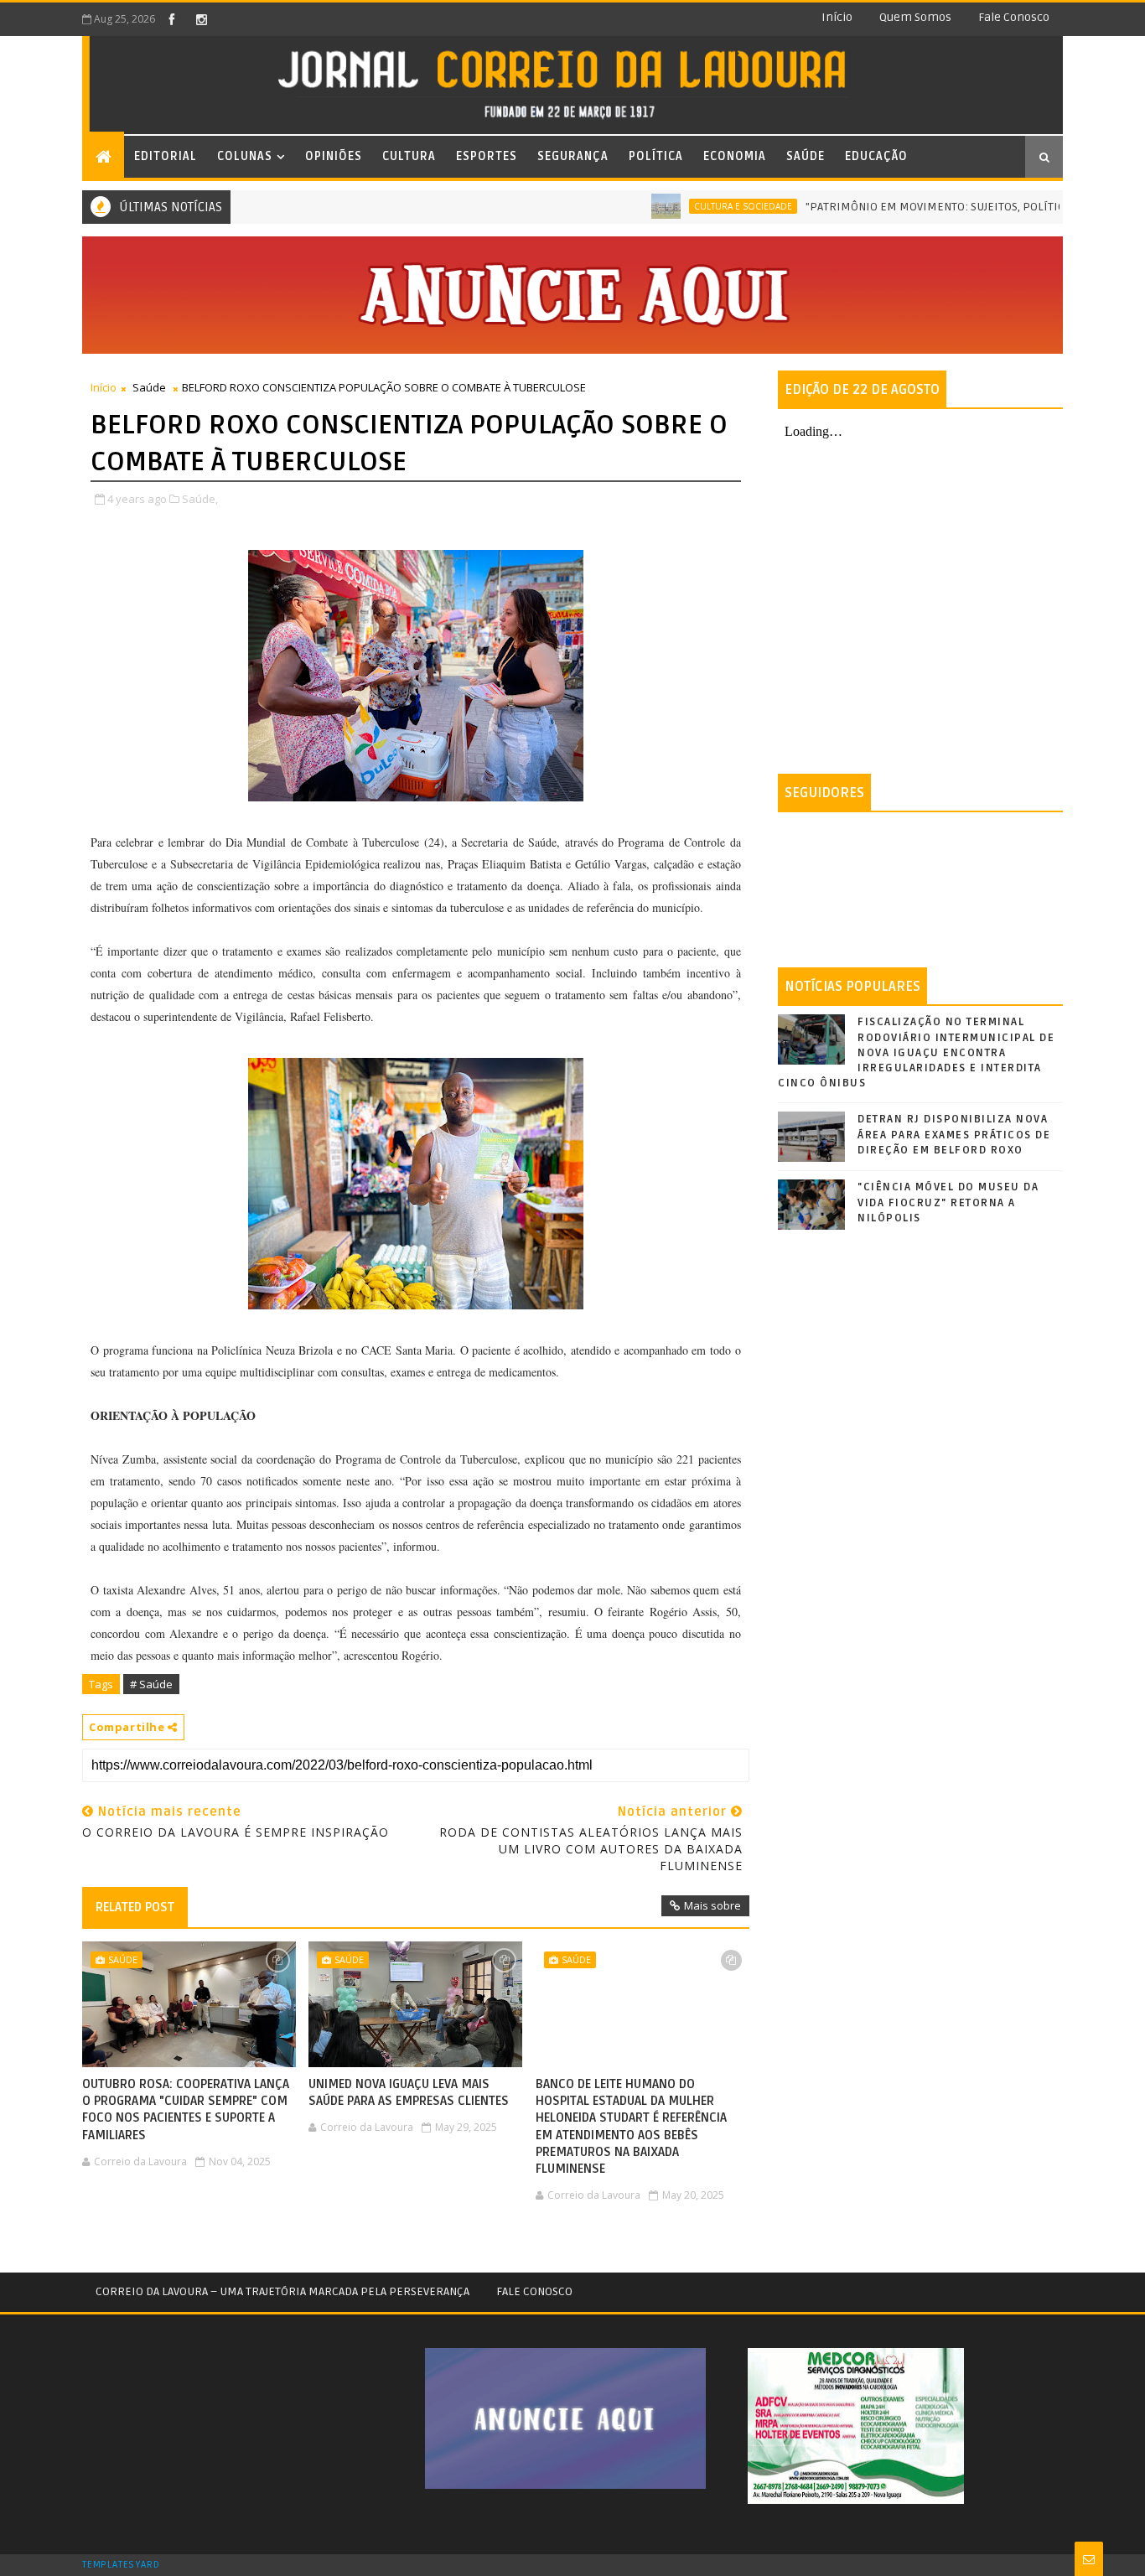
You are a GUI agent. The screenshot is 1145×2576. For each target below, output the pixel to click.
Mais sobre (712, 1905)
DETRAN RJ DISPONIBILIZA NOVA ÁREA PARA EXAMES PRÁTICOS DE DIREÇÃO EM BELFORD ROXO (954, 1134)
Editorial (166, 156)
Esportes (487, 156)
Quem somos (915, 17)
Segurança (573, 156)
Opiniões (334, 156)
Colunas (245, 156)
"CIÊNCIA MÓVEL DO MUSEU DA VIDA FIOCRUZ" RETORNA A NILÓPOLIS (948, 1202)
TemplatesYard (121, 2565)
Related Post (135, 1907)
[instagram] (201, 19)
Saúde (806, 156)
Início (837, 17)
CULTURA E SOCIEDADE (692, 206)
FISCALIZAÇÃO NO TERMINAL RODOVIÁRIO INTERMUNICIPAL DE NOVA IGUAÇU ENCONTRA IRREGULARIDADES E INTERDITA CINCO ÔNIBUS (916, 1052)
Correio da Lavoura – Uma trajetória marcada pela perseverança (282, 2291)
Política (656, 156)
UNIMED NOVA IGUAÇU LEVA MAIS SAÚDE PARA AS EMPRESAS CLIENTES (409, 2092)
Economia (735, 156)
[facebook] (172, 19)
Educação (876, 156)
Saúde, (200, 499)
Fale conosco (1014, 17)
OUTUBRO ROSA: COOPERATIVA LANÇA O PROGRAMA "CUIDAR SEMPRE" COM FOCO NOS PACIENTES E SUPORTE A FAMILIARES (186, 2110)
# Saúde (151, 1684)
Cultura (409, 156)
